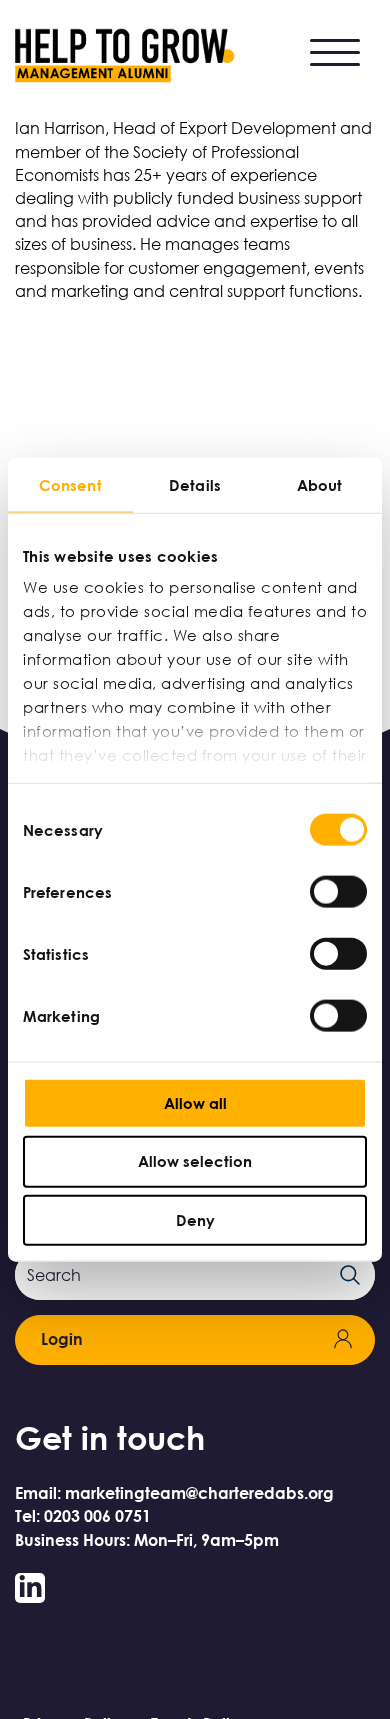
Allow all (195, 1102)
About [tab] (320, 484)
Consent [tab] (70, 484)
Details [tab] (195, 484)
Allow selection (195, 1161)
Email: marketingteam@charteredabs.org (174, 1493)
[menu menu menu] (335, 51)
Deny (195, 1220)
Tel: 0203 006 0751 (83, 1516)
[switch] (338, 891)
